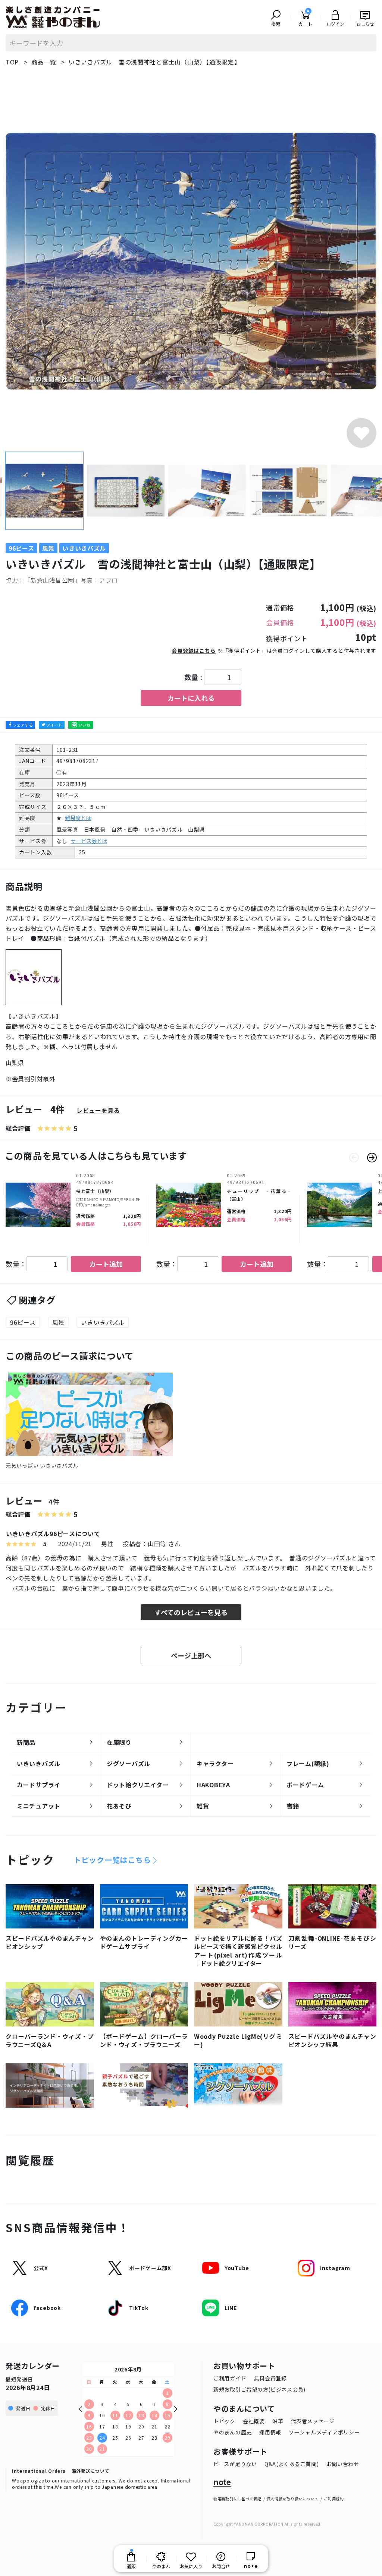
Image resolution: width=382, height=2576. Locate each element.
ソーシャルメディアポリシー (324, 2432)
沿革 (278, 2421)
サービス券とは (89, 841)
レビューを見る (98, 1110)
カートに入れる (191, 698)
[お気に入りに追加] (361, 433)
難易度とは (78, 818)
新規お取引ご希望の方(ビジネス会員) (259, 2389)
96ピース (23, 1322)
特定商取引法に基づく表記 (237, 2499)
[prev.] (354, 1158)
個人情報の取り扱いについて (293, 2499)
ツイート (54, 725)
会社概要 (254, 2421)
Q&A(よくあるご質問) (292, 2464)
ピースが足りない (235, 2464)
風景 (58, 1322)
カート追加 (106, 1264)
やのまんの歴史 (233, 2432)
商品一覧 (44, 62)
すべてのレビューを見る (191, 1612)
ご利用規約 (334, 2499)
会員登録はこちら (194, 651)
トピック (224, 2421)
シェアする (23, 725)
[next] (372, 1158)
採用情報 (270, 2432)
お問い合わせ (343, 2464)
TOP (12, 62)
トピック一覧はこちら (112, 1860)
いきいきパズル (103, 1322)
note (222, 2482)
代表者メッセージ (313, 2421)
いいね (85, 725)
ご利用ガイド (230, 2378)
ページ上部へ (191, 1655)
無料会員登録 (270, 2378)
